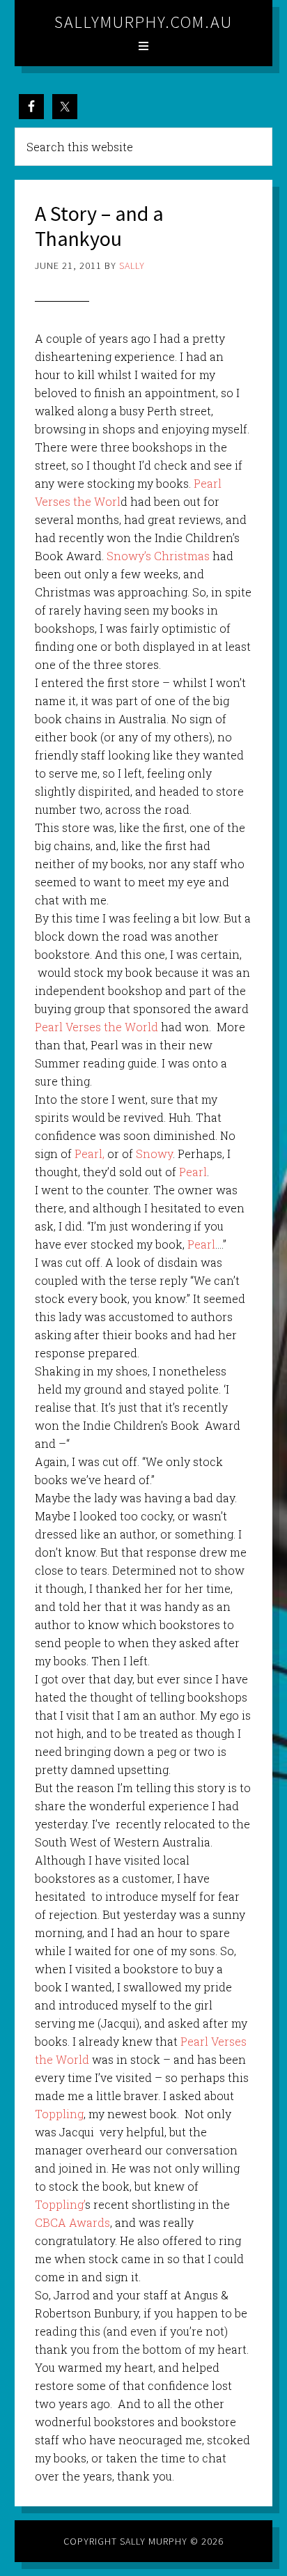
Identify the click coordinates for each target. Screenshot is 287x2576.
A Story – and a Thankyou (99, 226)
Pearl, (90, 1154)
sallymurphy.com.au (143, 22)
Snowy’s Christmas (158, 556)
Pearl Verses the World (96, 1027)
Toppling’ (60, 2204)
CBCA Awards (72, 2222)
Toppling (59, 2114)
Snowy (154, 1154)
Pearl (193, 1172)
